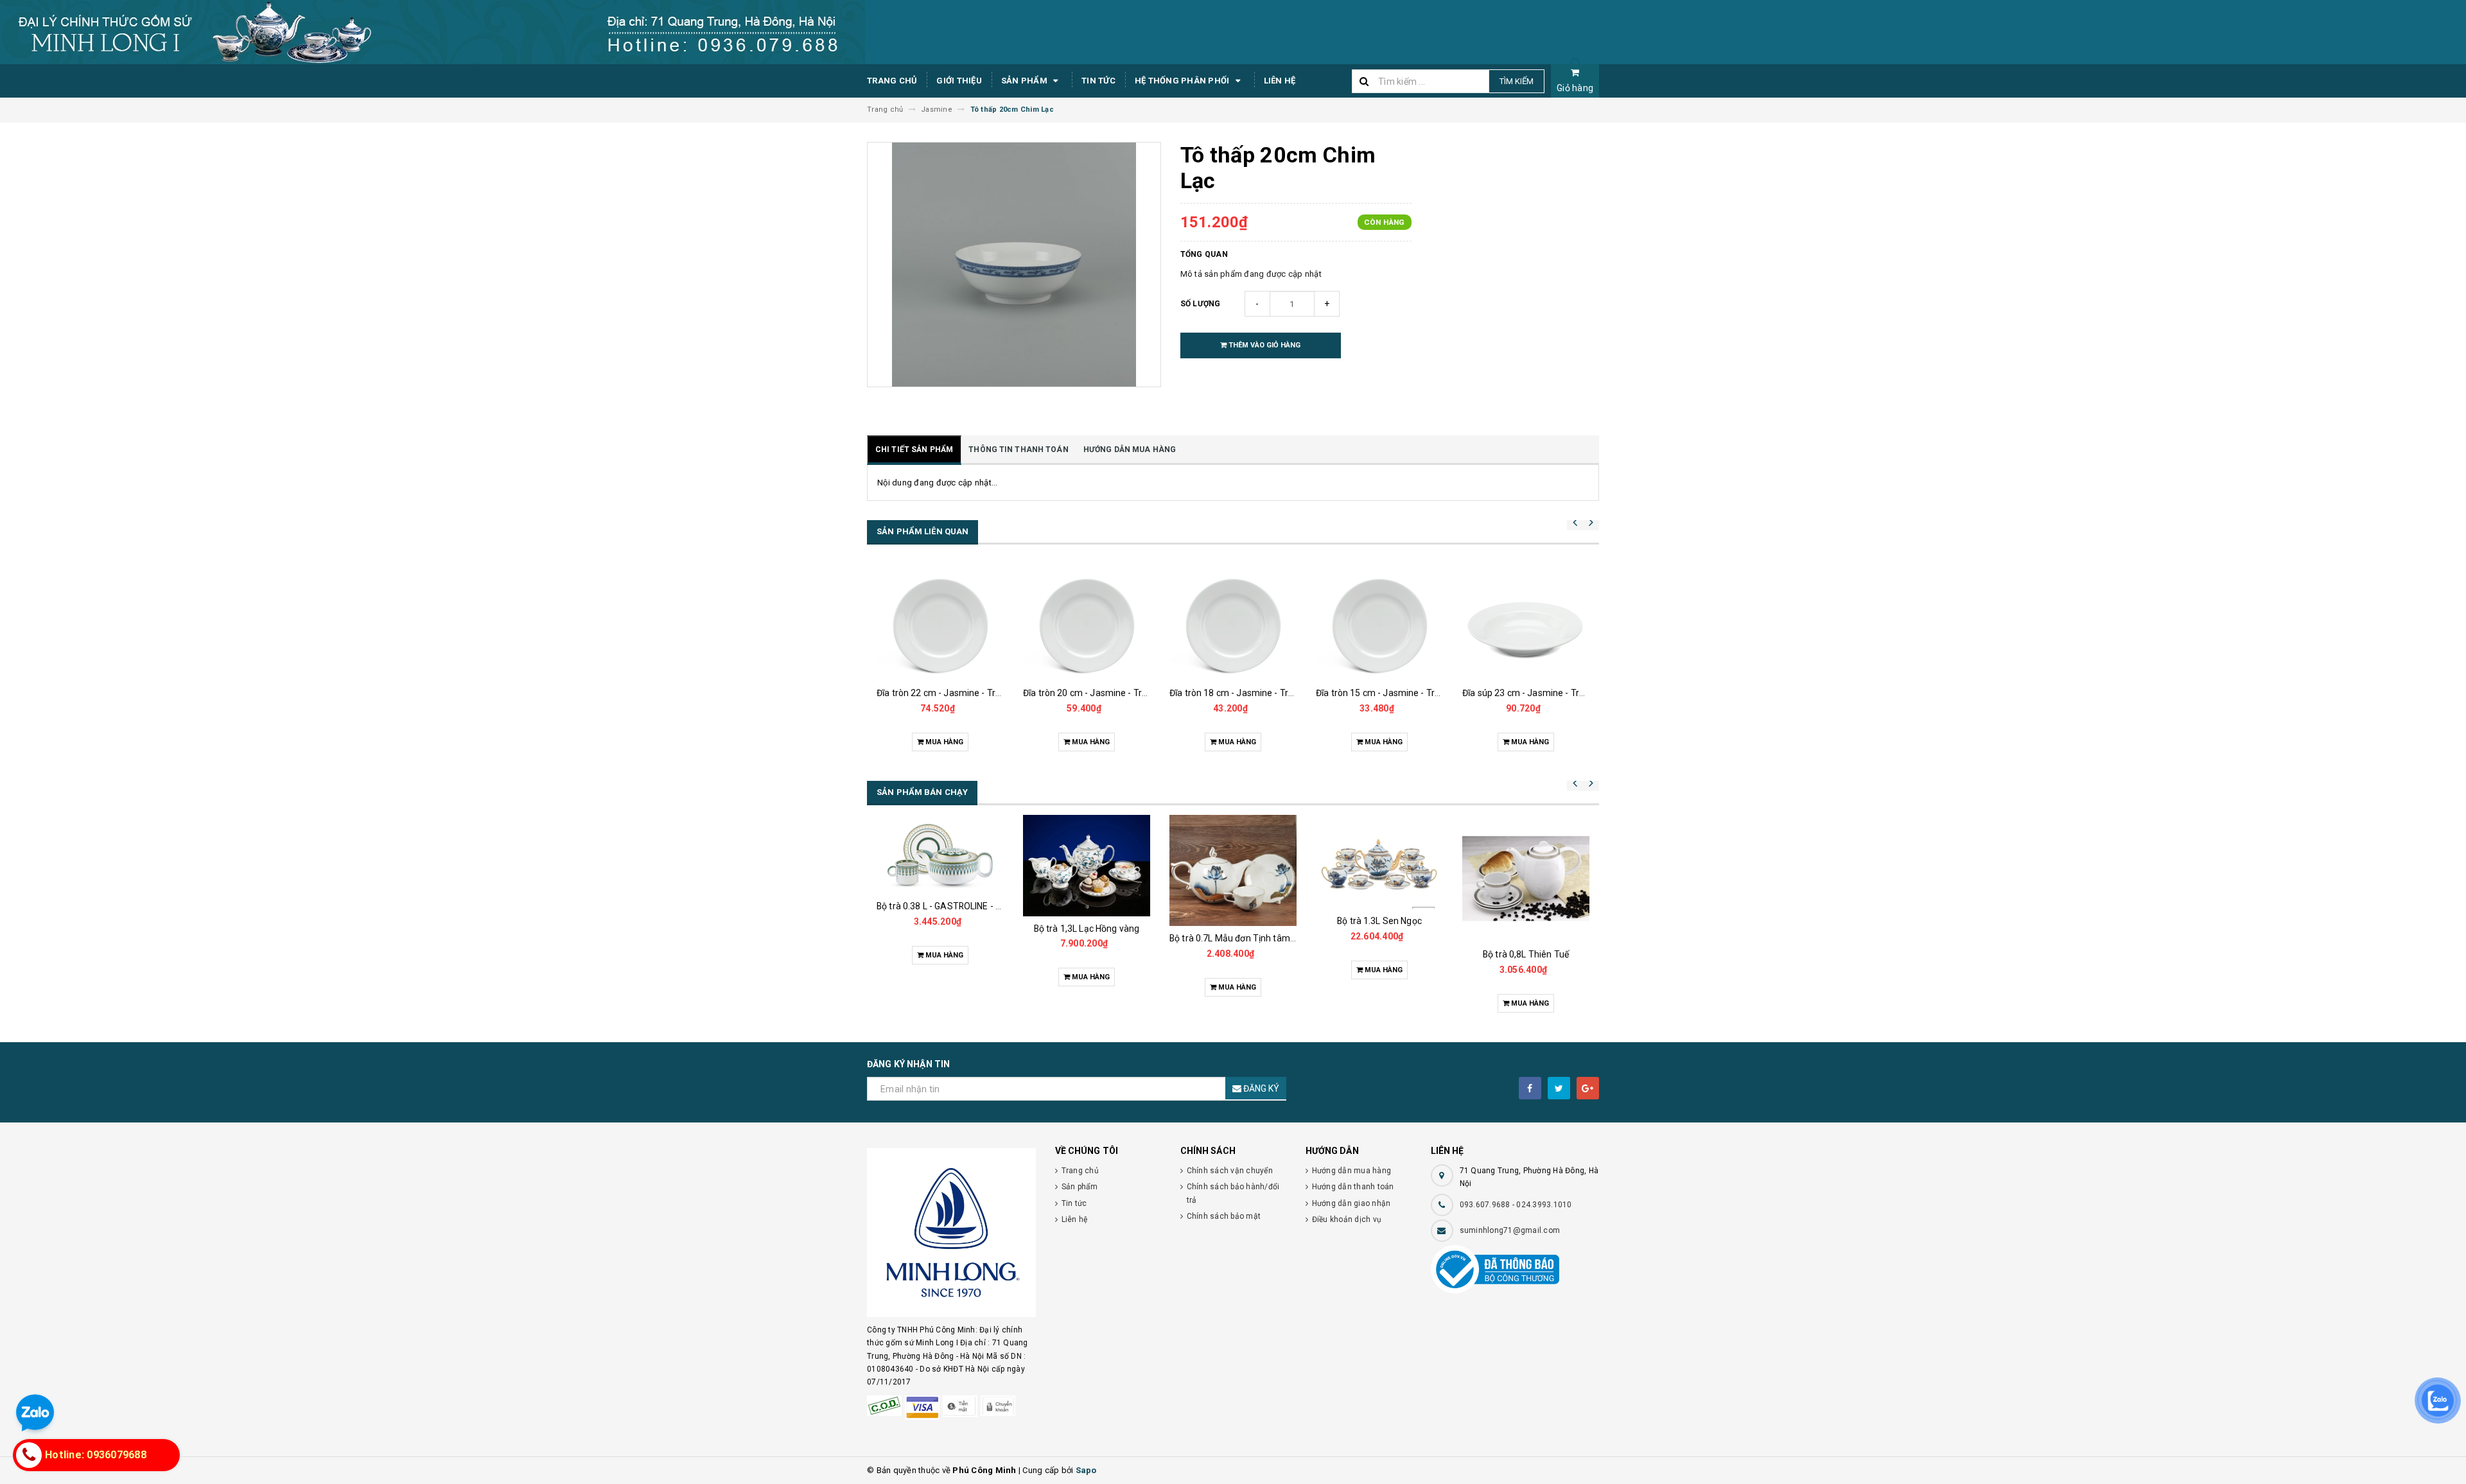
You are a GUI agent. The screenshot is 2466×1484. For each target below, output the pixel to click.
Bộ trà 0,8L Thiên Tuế (1526, 954)
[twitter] (1559, 1088)
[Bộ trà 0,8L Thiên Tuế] (1526, 878)
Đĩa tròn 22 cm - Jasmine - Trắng (944, 693)
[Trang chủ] (1233, 32)
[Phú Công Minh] (951, 1233)
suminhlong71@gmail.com (1510, 1230)
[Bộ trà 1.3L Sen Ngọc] (1379, 862)
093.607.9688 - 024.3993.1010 (1516, 1205)
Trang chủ (892, 81)
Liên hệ (1280, 81)
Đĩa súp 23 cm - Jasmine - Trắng (1528, 693)
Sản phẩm (1025, 81)
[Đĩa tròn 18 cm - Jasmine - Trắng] (1233, 622)
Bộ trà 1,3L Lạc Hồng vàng (1087, 929)
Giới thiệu (959, 81)
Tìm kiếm (1517, 81)
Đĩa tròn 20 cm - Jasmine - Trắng (1090, 693)
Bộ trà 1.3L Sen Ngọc (1379, 921)
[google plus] (1588, 1088)
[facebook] (1530, 1088)
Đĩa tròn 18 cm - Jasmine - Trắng (1237, 693)
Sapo (1086, 1470)
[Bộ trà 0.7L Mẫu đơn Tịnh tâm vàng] (1233, 870)
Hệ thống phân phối (1183, 81)
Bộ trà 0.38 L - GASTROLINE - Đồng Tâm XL (964, 906)
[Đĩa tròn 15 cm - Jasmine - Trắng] (1379, 622)
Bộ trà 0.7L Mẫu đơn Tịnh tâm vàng (1241, 938)
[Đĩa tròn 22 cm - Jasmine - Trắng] (940, 622)
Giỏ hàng (1575, 88)
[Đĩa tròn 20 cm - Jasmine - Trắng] (1087, 622)
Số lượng (1201, 304)
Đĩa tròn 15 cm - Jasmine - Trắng (1383, 693)
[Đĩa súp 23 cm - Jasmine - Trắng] (1526, 622)
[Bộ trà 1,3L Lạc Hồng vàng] (1087, 866)
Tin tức (1098, 81)
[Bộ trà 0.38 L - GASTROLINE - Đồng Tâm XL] (940, 854)
